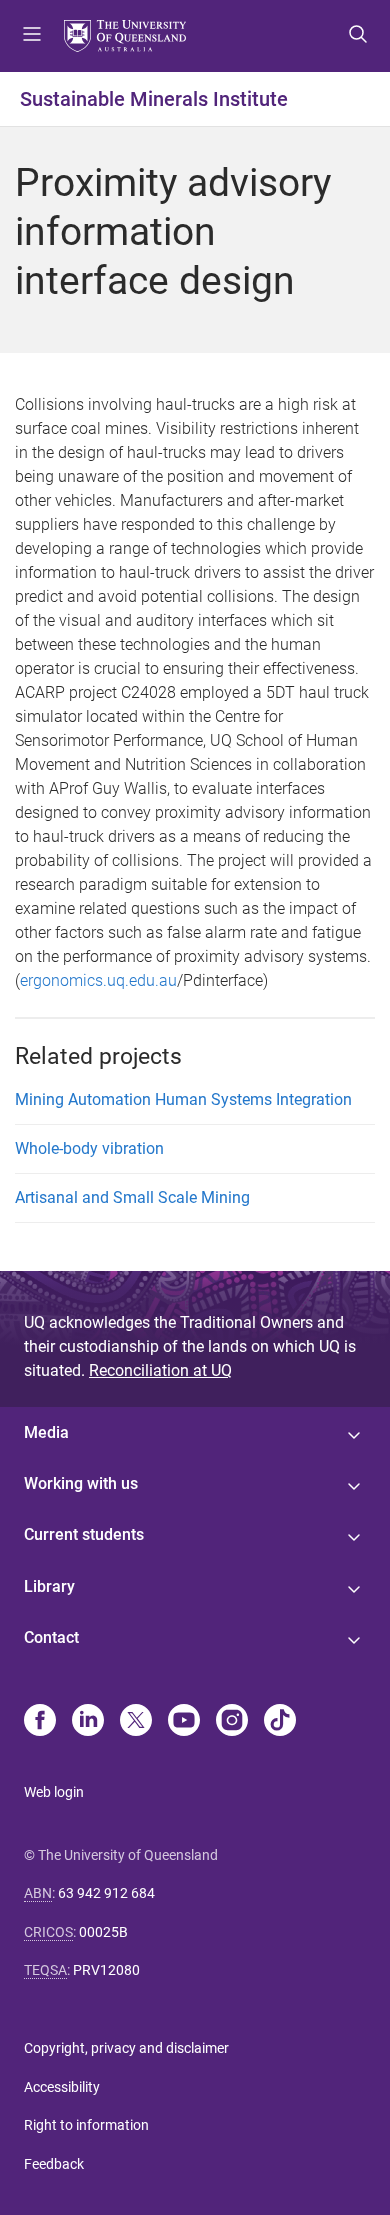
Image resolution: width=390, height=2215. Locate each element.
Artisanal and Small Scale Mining (132, 1197)
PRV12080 (106, 1970)
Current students (84, 1534)
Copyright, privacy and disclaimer (126, 2048)
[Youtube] (184, 1722)
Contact (51, 1637)
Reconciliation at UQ (160, 1370)
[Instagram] (232, 1722)
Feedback (54, 2164)
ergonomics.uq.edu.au (98, 980)
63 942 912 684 (106, 1893)
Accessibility (62, 2087)
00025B (103, 1932)
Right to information (86, 2125)
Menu (32, 36)
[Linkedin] (88, 1722)
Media (46, 1432)
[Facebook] (40, 1722)
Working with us (81, 1483)
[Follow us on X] (136, 1722)
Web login (54, 1792)
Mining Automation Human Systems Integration (183, 1099)
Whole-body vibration (89, 1148)
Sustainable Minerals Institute (154, 99)
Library (49, 1586)
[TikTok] (280, 1722)
